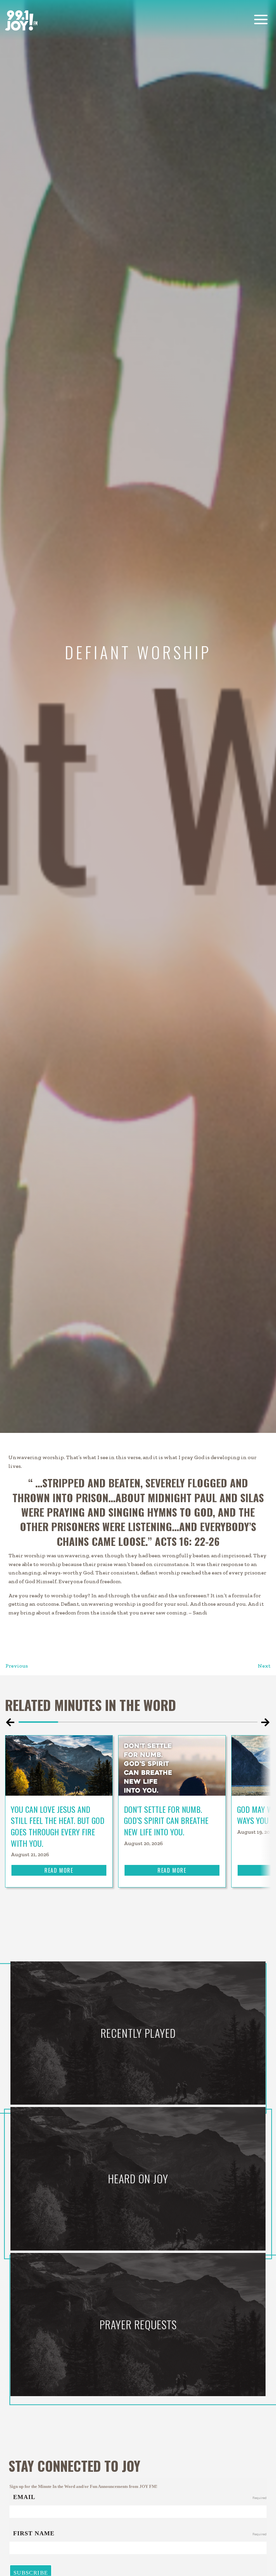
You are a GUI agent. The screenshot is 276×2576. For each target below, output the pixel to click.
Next (264, 1666)
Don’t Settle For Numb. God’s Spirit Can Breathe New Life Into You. (166, 1820)
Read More (59, 1870)
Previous (17, 1666)
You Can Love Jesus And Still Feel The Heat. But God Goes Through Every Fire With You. (58, 1826)
